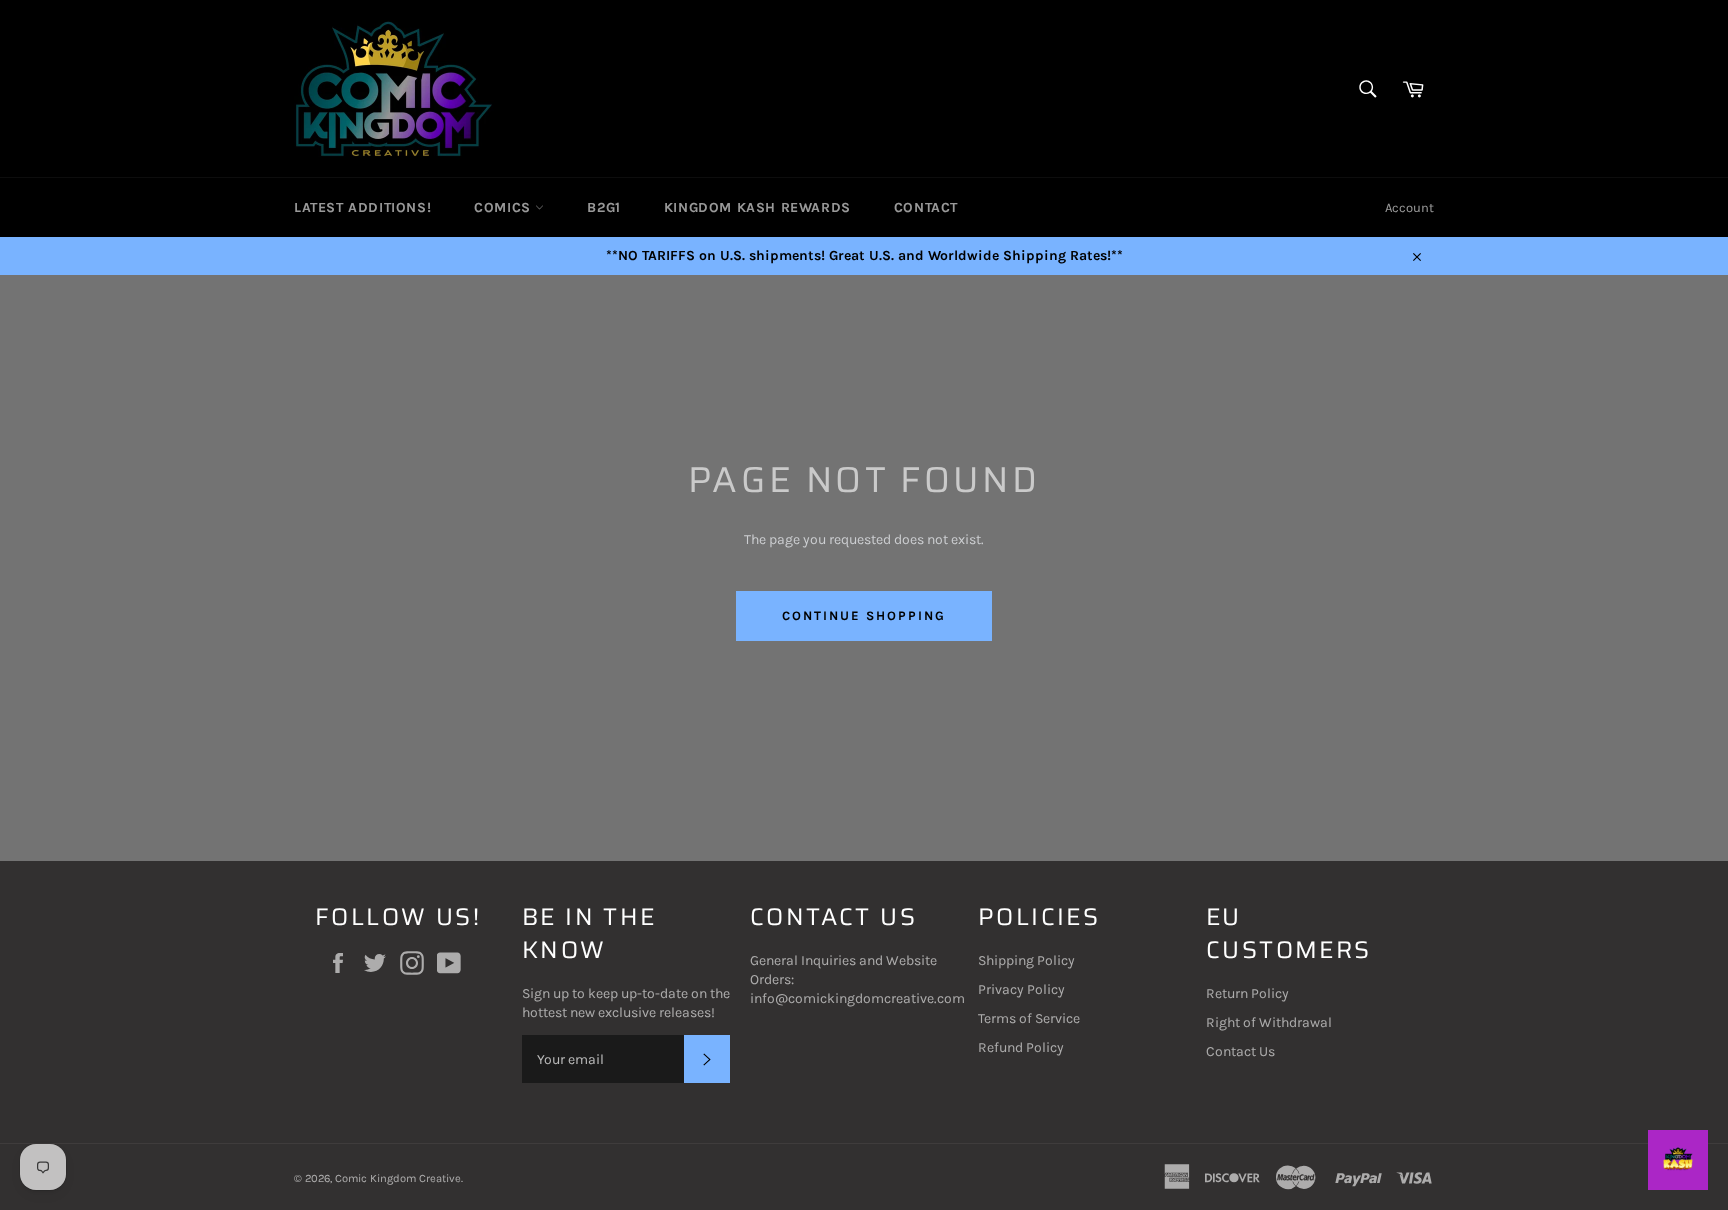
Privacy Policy (1021, 989)
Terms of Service (1029, 1018)
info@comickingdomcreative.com (857, 998)
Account (1409, 207)
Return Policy (1247, 993)
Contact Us (1240, 1051)
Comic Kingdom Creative (398, 1178)
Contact (926, 207)
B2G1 (603, 207)
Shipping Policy (1026, 960)
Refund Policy (1021, 1047)
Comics (504, 207)
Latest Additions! (362, 207)
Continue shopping (863, 615)
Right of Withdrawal (1269, 1022)
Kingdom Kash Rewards (757, 207)
